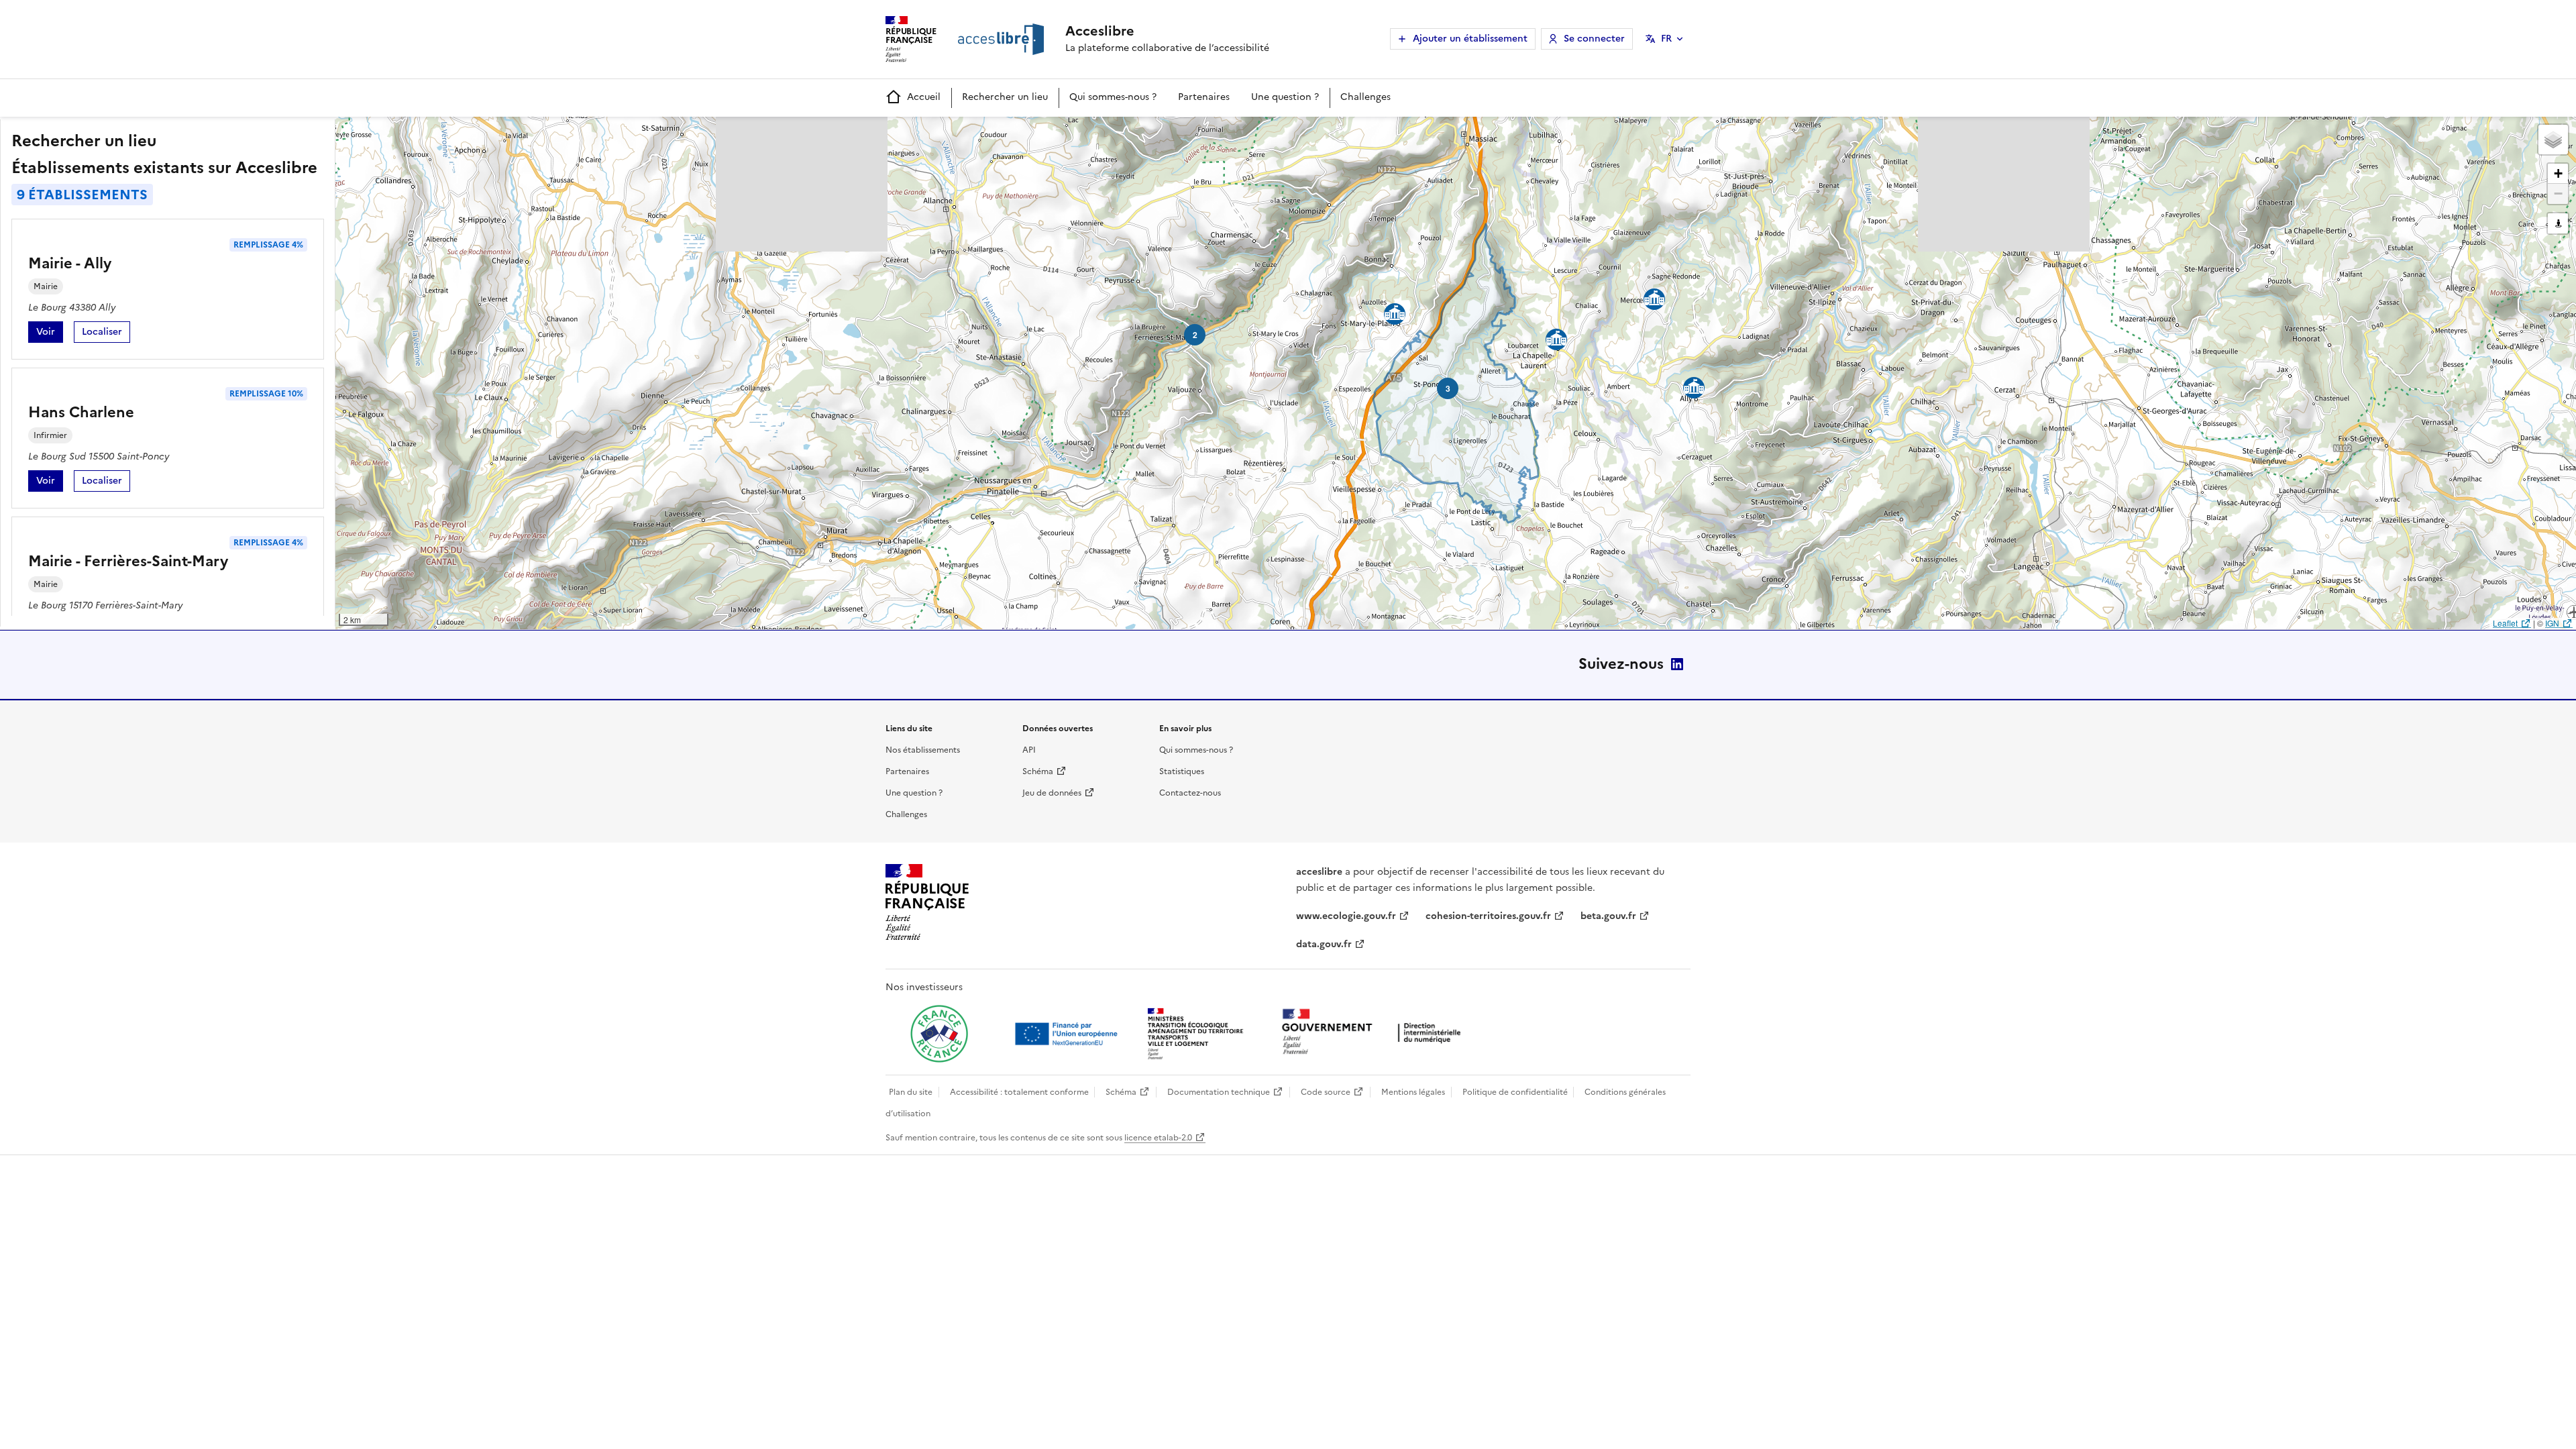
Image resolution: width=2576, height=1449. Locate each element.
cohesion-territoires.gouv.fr (1488, 916)
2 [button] (1195, 335)
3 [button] (1448, 388)
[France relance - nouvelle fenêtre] (939, 1034)
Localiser (106, 334)
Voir (50, 334)
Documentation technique (1219, 1092)
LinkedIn (1677, 664)
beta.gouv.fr (1608, 916)
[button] (2553, 140)
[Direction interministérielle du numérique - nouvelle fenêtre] (1375, 1033)
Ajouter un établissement (1470, 39)
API (1029, 750)
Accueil (924, 97)
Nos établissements (923, 750)
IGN (2552, 623)
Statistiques (1182, 771)
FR (1666, 39)
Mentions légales (1413, 1092)
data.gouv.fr (1324, 944)
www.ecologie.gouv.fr (1346, 916)
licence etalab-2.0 (1158, 1138)
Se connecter (1594, 39)
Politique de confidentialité (1515, 1092)
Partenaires (1204, 97)
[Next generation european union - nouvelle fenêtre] (1068, 1034)
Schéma (1038, 771)
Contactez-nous (1190, 793)
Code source (1326, 1092)
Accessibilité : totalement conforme (1019, 1092)
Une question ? (1285, 97)
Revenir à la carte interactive (441, 133)
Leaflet (2505, 623)
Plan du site (911, 1092)
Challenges (1365, 97)
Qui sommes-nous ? (1113, 97)
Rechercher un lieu (1005, 97)
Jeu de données (1052, 793)
